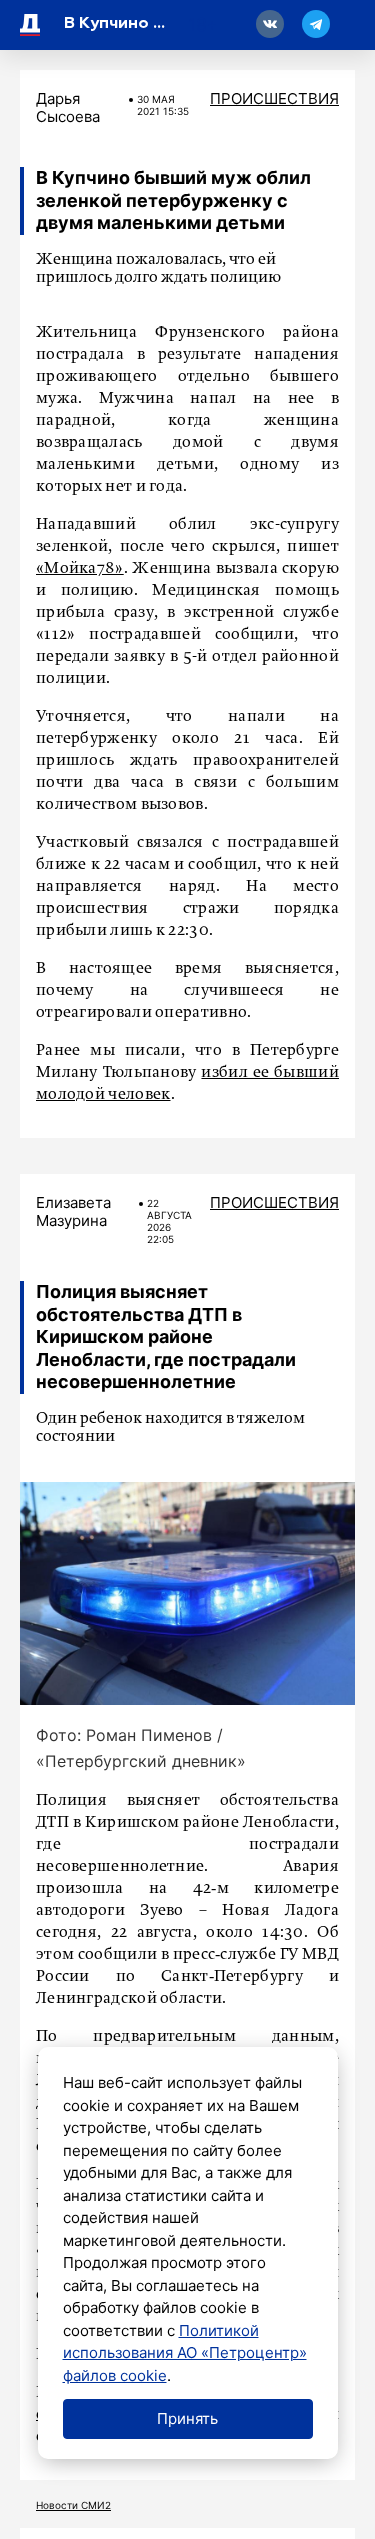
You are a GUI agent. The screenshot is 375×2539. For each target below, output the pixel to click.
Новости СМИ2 (73, 2505)
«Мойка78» (80, 569)
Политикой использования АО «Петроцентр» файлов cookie (185, 2353)
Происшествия (274, 98)
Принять (187, 2418)
